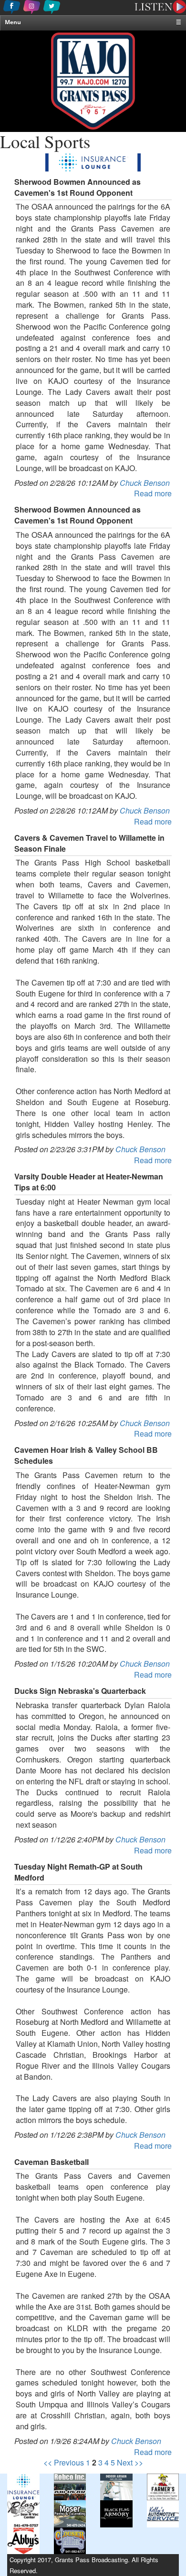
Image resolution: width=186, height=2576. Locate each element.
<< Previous (64, 2462)
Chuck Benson (145, 483)
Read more (153, 493)
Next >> (130, 2462)
